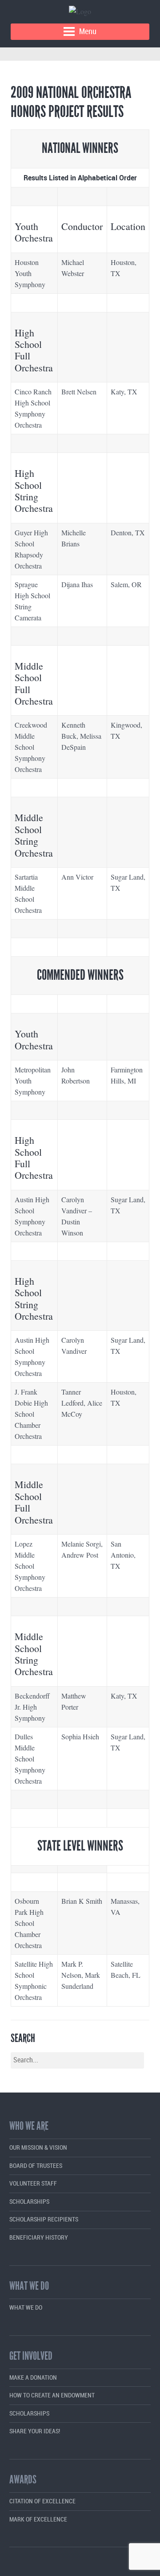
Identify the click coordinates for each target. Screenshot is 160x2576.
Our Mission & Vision (38, 2148)
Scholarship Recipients (44, 2219)
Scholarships (29, 2202)
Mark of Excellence (38, 2519)
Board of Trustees (36, 2166)
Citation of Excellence (42, 2501)
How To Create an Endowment (52, 2395)
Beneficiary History (39, 2238)
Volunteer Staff (33, 2184)
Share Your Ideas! (35, 2431)
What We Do (26, 2308)
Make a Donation (33, 2378)
